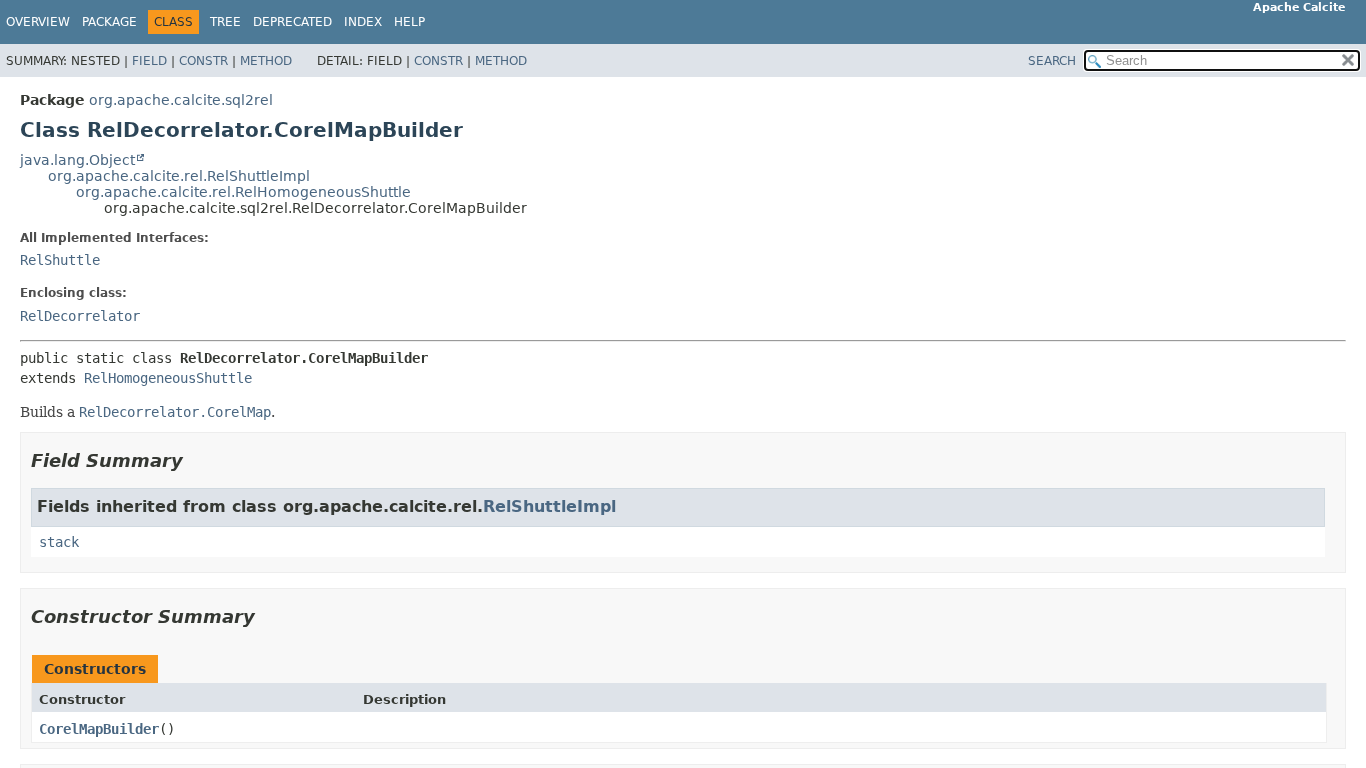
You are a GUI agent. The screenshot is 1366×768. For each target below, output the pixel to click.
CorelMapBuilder (99, 729)
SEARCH (1052, 61)
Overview (38, 22)
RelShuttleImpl (549, 506)
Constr (203, 61)
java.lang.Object (77, 160)
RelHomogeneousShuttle (168, 378)
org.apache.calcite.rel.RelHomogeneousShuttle (243, 192)
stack (59, 542)
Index (363, 22)
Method (266, 61)
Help (409, 22)
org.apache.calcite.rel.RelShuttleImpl (179, 176)
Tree (225, 22)
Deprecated (292, 22)
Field (149, 61)
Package (109, 22)
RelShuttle (60, 260)
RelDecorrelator (80, 316)
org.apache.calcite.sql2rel (181, 100)
